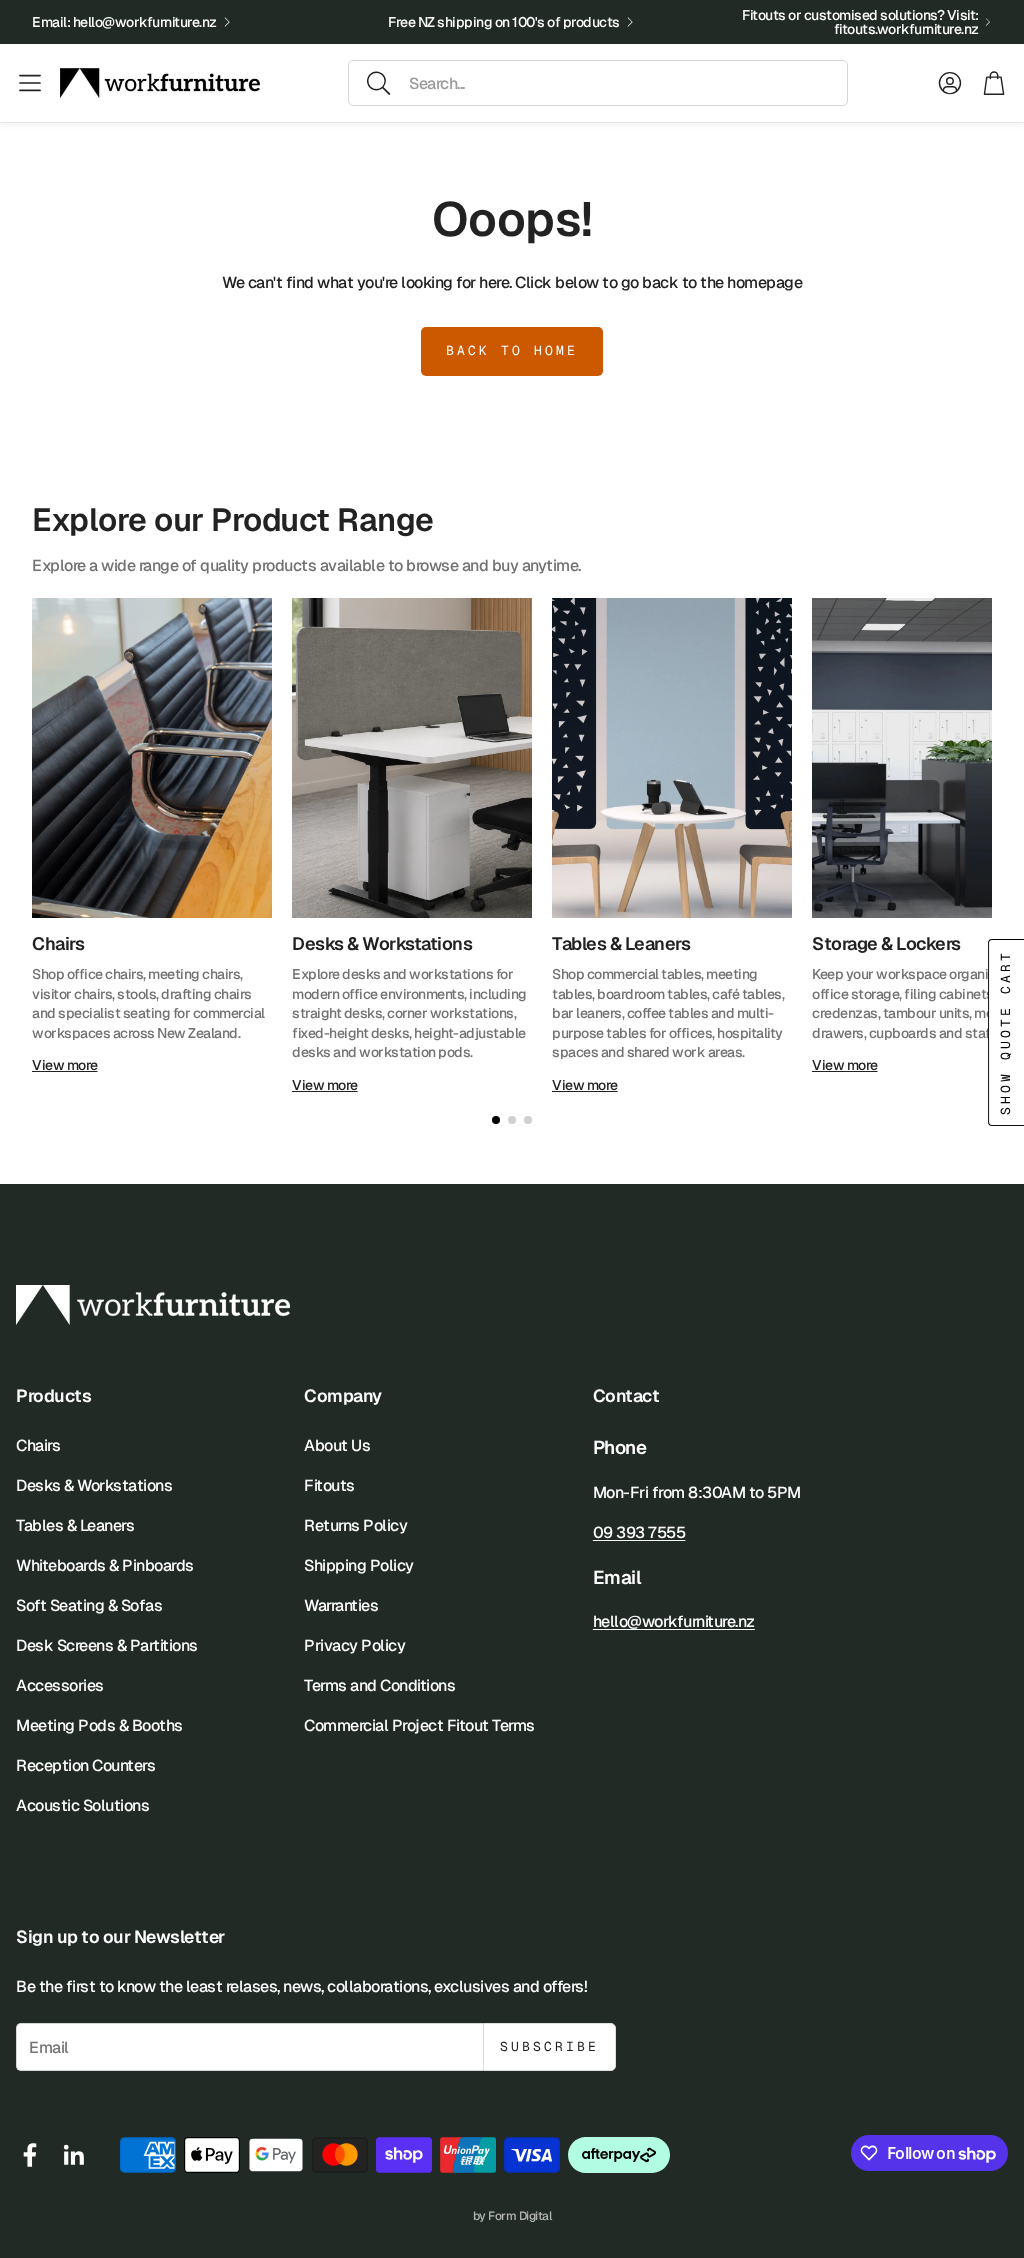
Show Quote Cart (1005, 1032)
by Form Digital (512, 2216)
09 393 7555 (639, 1532)
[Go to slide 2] (512, 1120)
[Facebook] (30, 2155)
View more (65, 1065)
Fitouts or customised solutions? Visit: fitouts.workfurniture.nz (860, 22)
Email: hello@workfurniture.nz (124, 22)
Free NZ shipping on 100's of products (504, 22)
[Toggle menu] (30, 83)
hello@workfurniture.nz (674, 1621)
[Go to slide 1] (496, 1120)
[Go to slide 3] (528, 1120)
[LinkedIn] (74, 2155)
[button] (598, 83)
